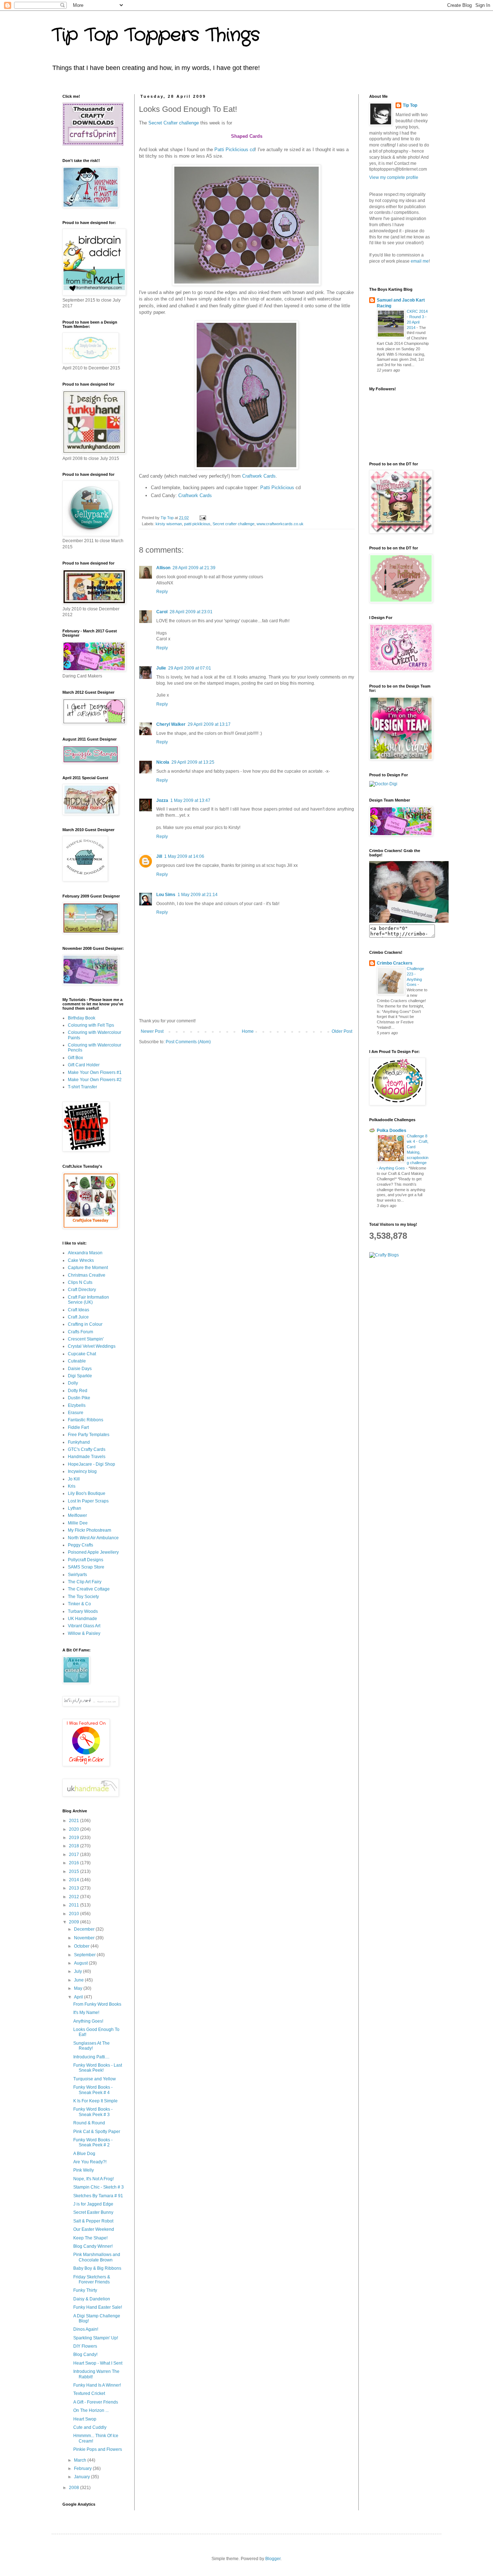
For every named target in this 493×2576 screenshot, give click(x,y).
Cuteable (77, 1361)
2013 (75, 1888)
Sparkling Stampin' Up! (96, 2338)
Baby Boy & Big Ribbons (97, 2268)
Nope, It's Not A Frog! (93, 2179)
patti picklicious (197, 524)
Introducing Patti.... (91, 2057)
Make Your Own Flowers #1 (95, 1072)
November (85, 1938)
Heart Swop (85, 2419)
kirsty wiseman (169, 524)
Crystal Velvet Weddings (92, 1346)
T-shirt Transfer (82, 1087)
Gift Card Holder (84, 1065)
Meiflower (77, 1515)
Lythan (75, 1508)
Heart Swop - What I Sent (98, 2363)
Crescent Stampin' (86, 1339)
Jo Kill (74, 1479)
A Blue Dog (84, 2154)
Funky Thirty (85, 2290)
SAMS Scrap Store (86, 1567)
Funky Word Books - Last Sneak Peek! (98, 2068)
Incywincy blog (82, 1471)
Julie (161, 668)
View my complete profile (394, 177)
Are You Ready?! (90, 2162)
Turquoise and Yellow (95, 2079)
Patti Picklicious (278, 488)
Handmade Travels (87, 1457)
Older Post (342, 1031)
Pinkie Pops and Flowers (98, 2449)
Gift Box (75, 1058)
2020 (75, 1829)
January (82, 2477)
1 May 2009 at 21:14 (198, 895)
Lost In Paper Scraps (88, 1501)
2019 (75, 1838)
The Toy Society (83, 1597)
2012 (75, 1897)
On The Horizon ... (91, 2410)
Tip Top (410, 105)
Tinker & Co (79, 1604)
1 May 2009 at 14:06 (184, 856)
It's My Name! (86, 2013)
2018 (75, 1846)
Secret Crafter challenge (174, 123)
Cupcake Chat (82, 1354)
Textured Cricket (89, 2393)
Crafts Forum (80, 1332)
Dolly (73, 1383)
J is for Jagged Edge (93, 2204)
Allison (163, 568)
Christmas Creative (87, 1275)
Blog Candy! (85, 2355)
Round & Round (89, 2123)
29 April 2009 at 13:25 (193, 762)
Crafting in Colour (85, 1324)
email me (420, 261)
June (79, 1980)
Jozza (162, 800)
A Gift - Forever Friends (96, 2402)
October (82, 1946)
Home (248, 1031)
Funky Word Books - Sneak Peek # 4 (93, 2090)
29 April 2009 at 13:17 (209, 724)
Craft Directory (82, 1290)
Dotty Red (78, 1391)
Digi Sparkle (80, 1376)
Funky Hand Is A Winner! (97, 2385)
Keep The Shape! (90, 2238)
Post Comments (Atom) (188, 1042)
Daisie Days (80, 1369)
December (85, 1929)
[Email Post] (202, 518)
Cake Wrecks (81, 1260)
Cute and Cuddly (90, 2427)
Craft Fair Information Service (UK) (88, 1300)
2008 (75, 2488)
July (78, 1971)
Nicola (163, 762)
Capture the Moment (88, 1268)
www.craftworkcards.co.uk (280, 524)
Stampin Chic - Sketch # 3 (99, 2187)
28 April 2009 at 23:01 (191, 612)
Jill (159, 856)
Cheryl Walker (171, 724)
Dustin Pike (79, 1398)
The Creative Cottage (89, 1589)
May (79, 1988)
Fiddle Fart (78, 1427)
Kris (72, 1486)
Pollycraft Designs (86, 1560)
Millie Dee (78, 1523)
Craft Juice (78, 1317)
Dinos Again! (86, 2329)
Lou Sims (166, 895)
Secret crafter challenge (234, 524)
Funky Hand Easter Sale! (98, 2307)
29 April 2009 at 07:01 (190, 668)
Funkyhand (79, 1442)
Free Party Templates (89, 1435)
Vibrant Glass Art (84, 1626)
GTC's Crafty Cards (87, 1449)
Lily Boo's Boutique (87, 1493)
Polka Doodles (392, 1131)
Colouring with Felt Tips (91, 1025)
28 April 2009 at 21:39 (194, 568)
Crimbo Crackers (395, 963)
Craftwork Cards (259, 476)
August (81, 1963)
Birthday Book (82, 1018)
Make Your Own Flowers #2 (95, 1080)
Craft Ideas (78, 1310)
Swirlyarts (77, 1575)
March (81, 2460)
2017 (75, 1855)
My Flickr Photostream (90, 1530)
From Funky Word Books (97, 2004)
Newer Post (152, 1031)
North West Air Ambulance (93, 1538)
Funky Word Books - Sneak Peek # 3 (93, 2112)
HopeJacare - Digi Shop (91, 1464)
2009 (75, 1922)
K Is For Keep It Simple (95, 2101)
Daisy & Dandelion (92, 2299)
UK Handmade (82, 1619)
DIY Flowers (85, 2346)
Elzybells (77, 1405)
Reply (162, 592)
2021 (75, 1821)
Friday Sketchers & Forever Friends (92, 2279)
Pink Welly (84, 2170)
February (83, 2469)
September (85, 1955)
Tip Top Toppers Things (156, 35)
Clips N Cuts (80, 1282)
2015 (75, 1871)
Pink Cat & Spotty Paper (97, 2132)
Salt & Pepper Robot (93, 2221)
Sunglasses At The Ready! (91, 2046)
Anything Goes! (88, 2021)
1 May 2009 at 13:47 (190, 800)
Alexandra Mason (85, 1253)
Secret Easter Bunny (93, 2212)
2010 (75, 1914)
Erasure (76, 1413)
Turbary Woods (83, 1611)
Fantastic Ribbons (86, 1420)
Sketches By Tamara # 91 (98, 2196)
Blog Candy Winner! (93, 2246)
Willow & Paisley (84, 1633)
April (79, 1997)
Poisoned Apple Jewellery (93, 1552)
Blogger (273, 2559)
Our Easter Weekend (94, 2229)
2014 (75, 1880)
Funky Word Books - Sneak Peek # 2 (93, 2142)
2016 (75, 1863)
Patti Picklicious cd (235, 150)
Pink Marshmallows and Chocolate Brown (97, 2257)
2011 (75, 1905)
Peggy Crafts (80, 1545)
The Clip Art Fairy (85, 1582)
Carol (162, 612)
